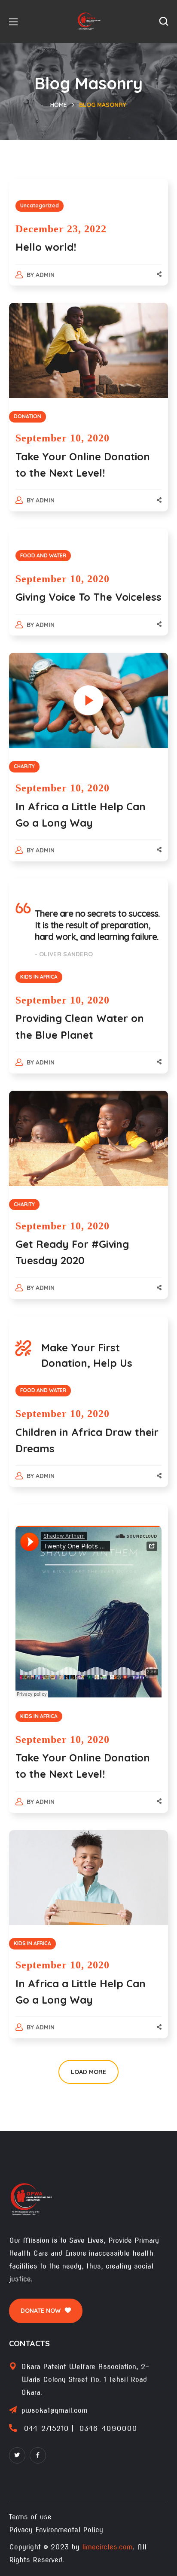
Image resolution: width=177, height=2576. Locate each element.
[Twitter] (17, 2455)
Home (59, 105)
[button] (164, 21)
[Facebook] (38, 2455)
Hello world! (46, 247)
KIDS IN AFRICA (39, 977)
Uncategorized (40, 205)
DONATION (27, 416)
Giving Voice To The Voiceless (88, 597)
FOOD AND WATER (43, 555)
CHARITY (24, 766)
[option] (89, 1138)
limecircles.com (107, 2547)
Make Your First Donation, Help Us (87, 1355)
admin (45, 275)
